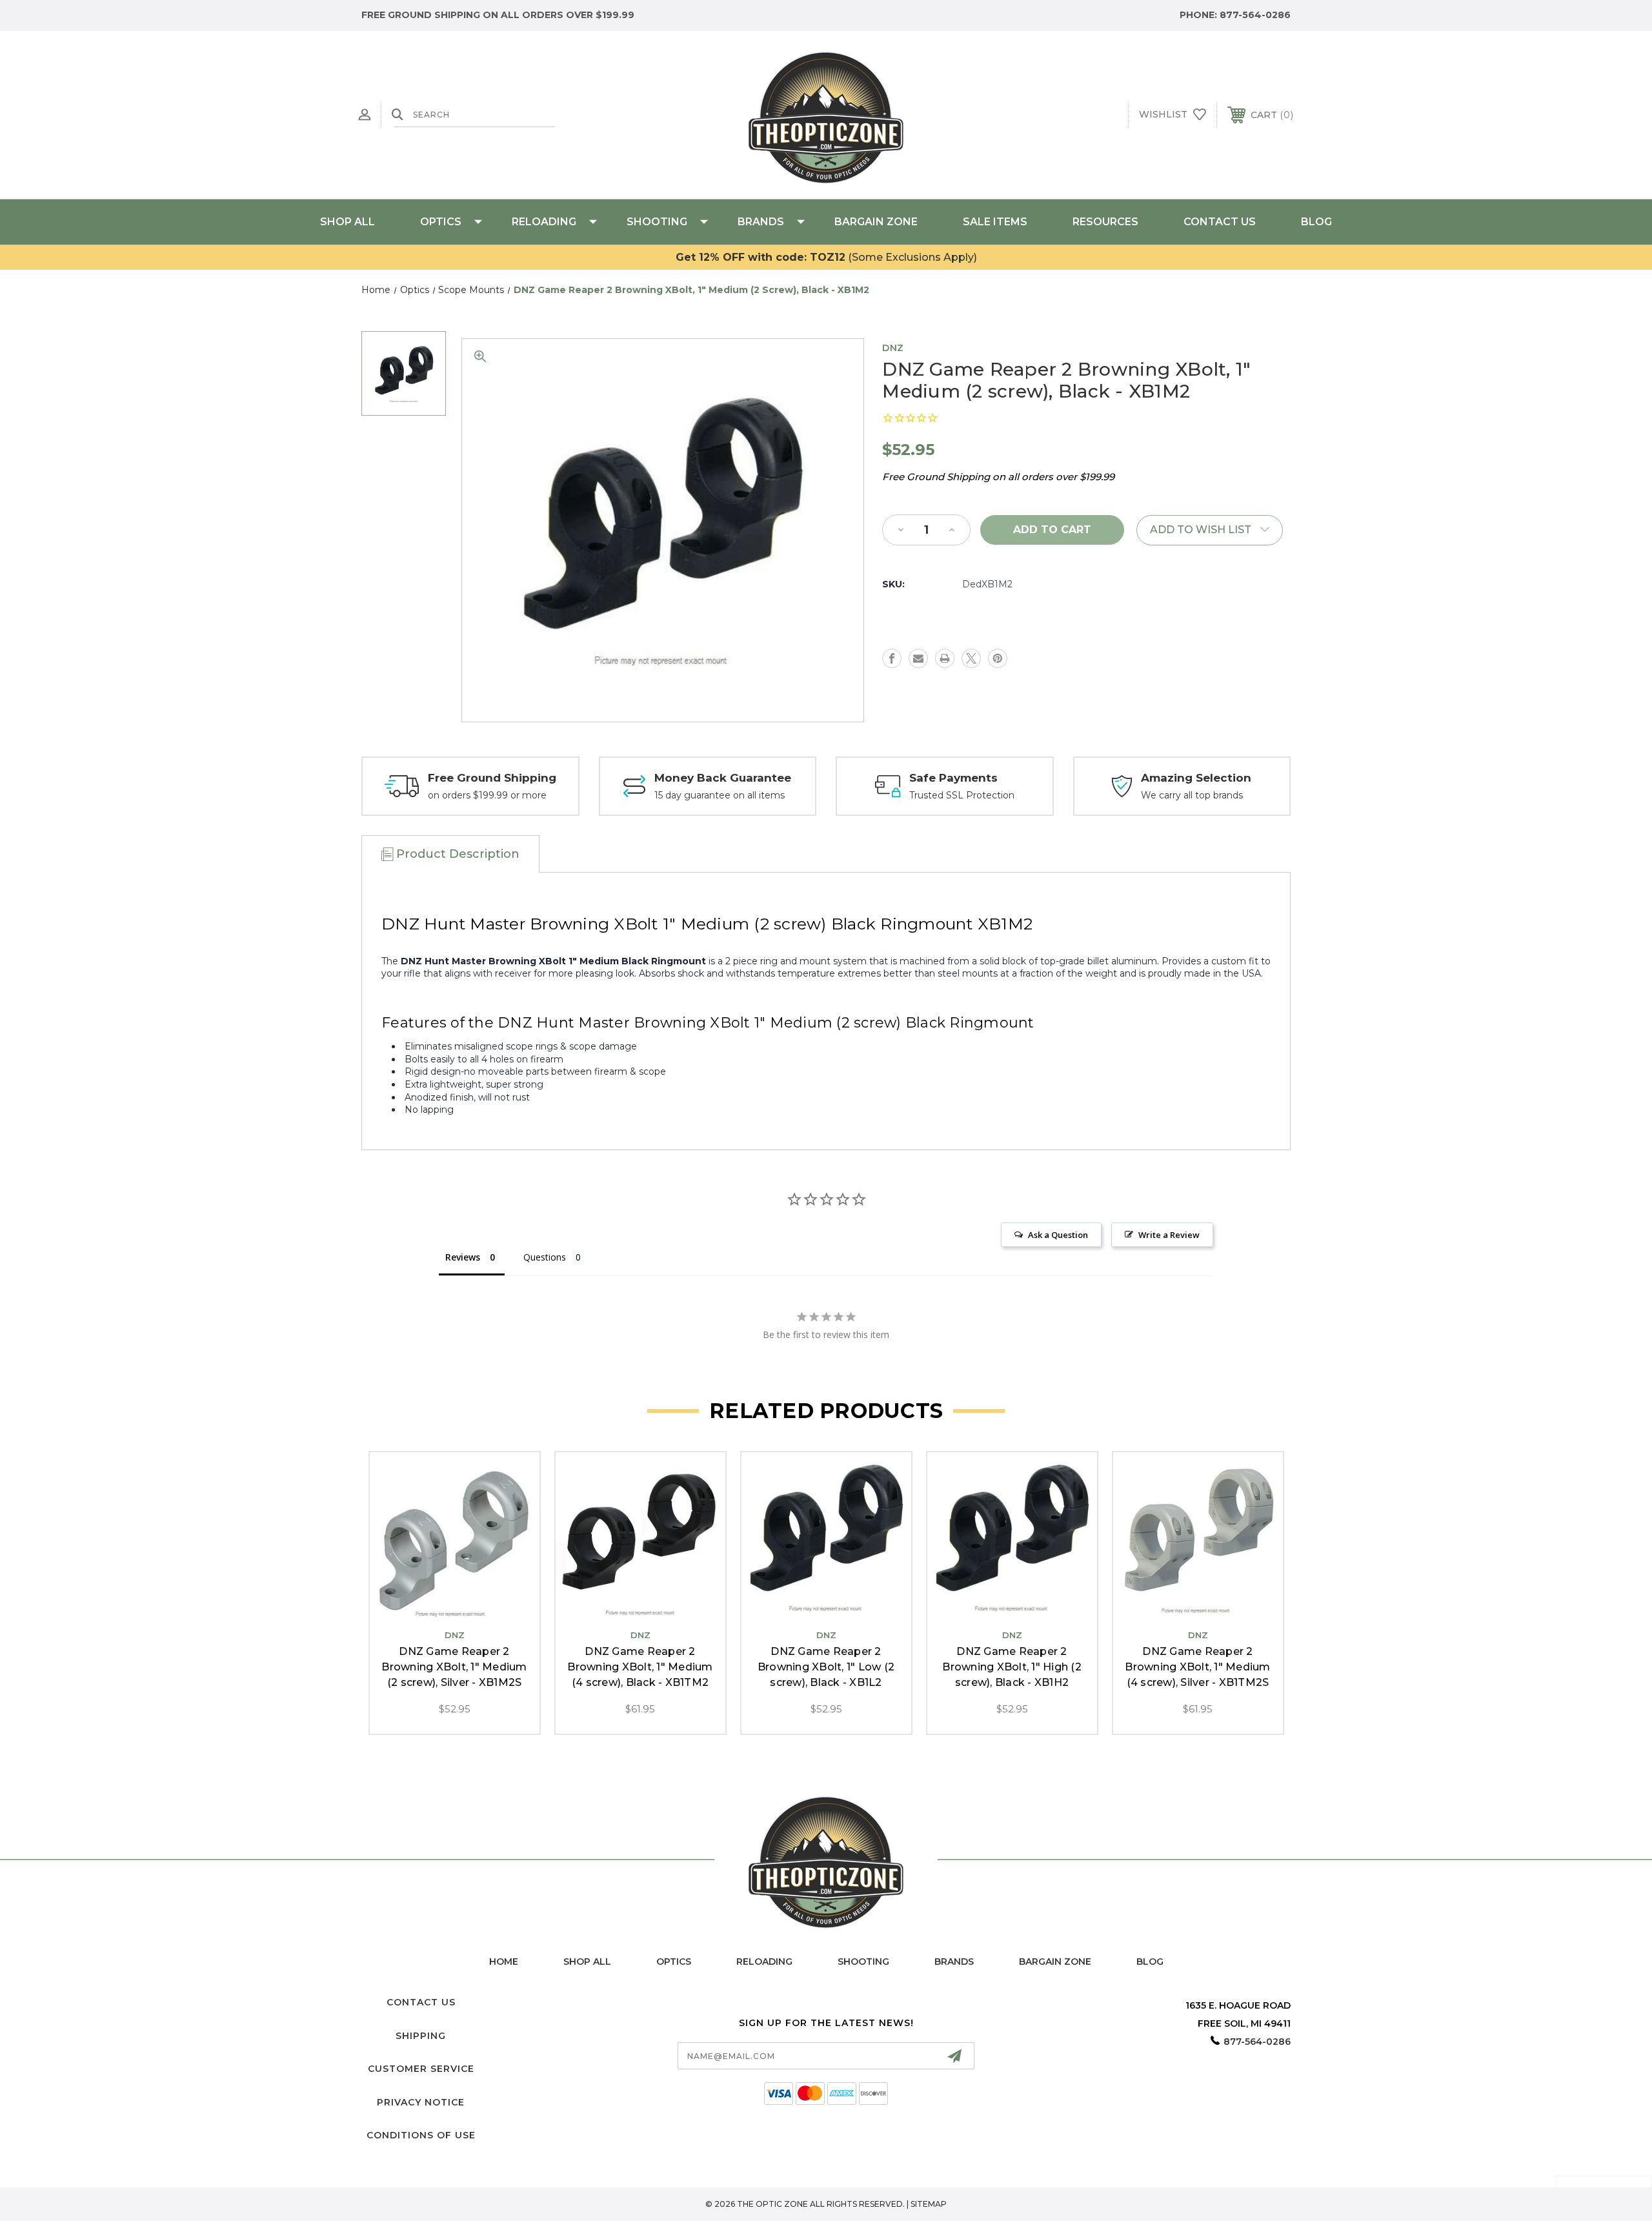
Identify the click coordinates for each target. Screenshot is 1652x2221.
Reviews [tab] (463, 1257)
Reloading (544, 222)
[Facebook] (892, 658)
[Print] (945, 658)
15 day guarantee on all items (720, 795)
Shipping (421, 2036)
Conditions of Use (421, 2135)
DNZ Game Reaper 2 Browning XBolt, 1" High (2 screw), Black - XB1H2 (1012, 1667)
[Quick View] (425, 1609)
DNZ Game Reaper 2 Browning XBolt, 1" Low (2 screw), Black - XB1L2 (826, 1667)
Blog (1316, 222)
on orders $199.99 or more (487, 795)
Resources (1105, 222)
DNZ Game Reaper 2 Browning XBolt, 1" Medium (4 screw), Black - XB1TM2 (640, 1667)
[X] (971, 658)
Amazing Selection (1196, 778)
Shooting (657, 222)
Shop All (348, 222)
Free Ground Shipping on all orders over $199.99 (498, 15)
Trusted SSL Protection (962, 795)
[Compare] (483, 1609)
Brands (761, 222)
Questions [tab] (545, 1257)
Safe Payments (953, 778)
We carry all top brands (1192, 795)
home (504, 1962)
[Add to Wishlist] (454, 1609)
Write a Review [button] (1169, 1235)
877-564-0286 (1255, 15)
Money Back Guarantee (723, 778)
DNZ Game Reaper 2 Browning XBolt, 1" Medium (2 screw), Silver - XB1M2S (454, 1667)
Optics (441, 222)
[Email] (918, 658)
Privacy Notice (421, 2102)
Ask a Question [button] (1058, 1235)
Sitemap (929, 2204)
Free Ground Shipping (492, 778)
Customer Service (421, 2069)
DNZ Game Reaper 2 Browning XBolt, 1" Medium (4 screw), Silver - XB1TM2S (1197, 1667)
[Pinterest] (998, 658)
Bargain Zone (876, 222)
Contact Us (1220, 222)
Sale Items (995, 222)
